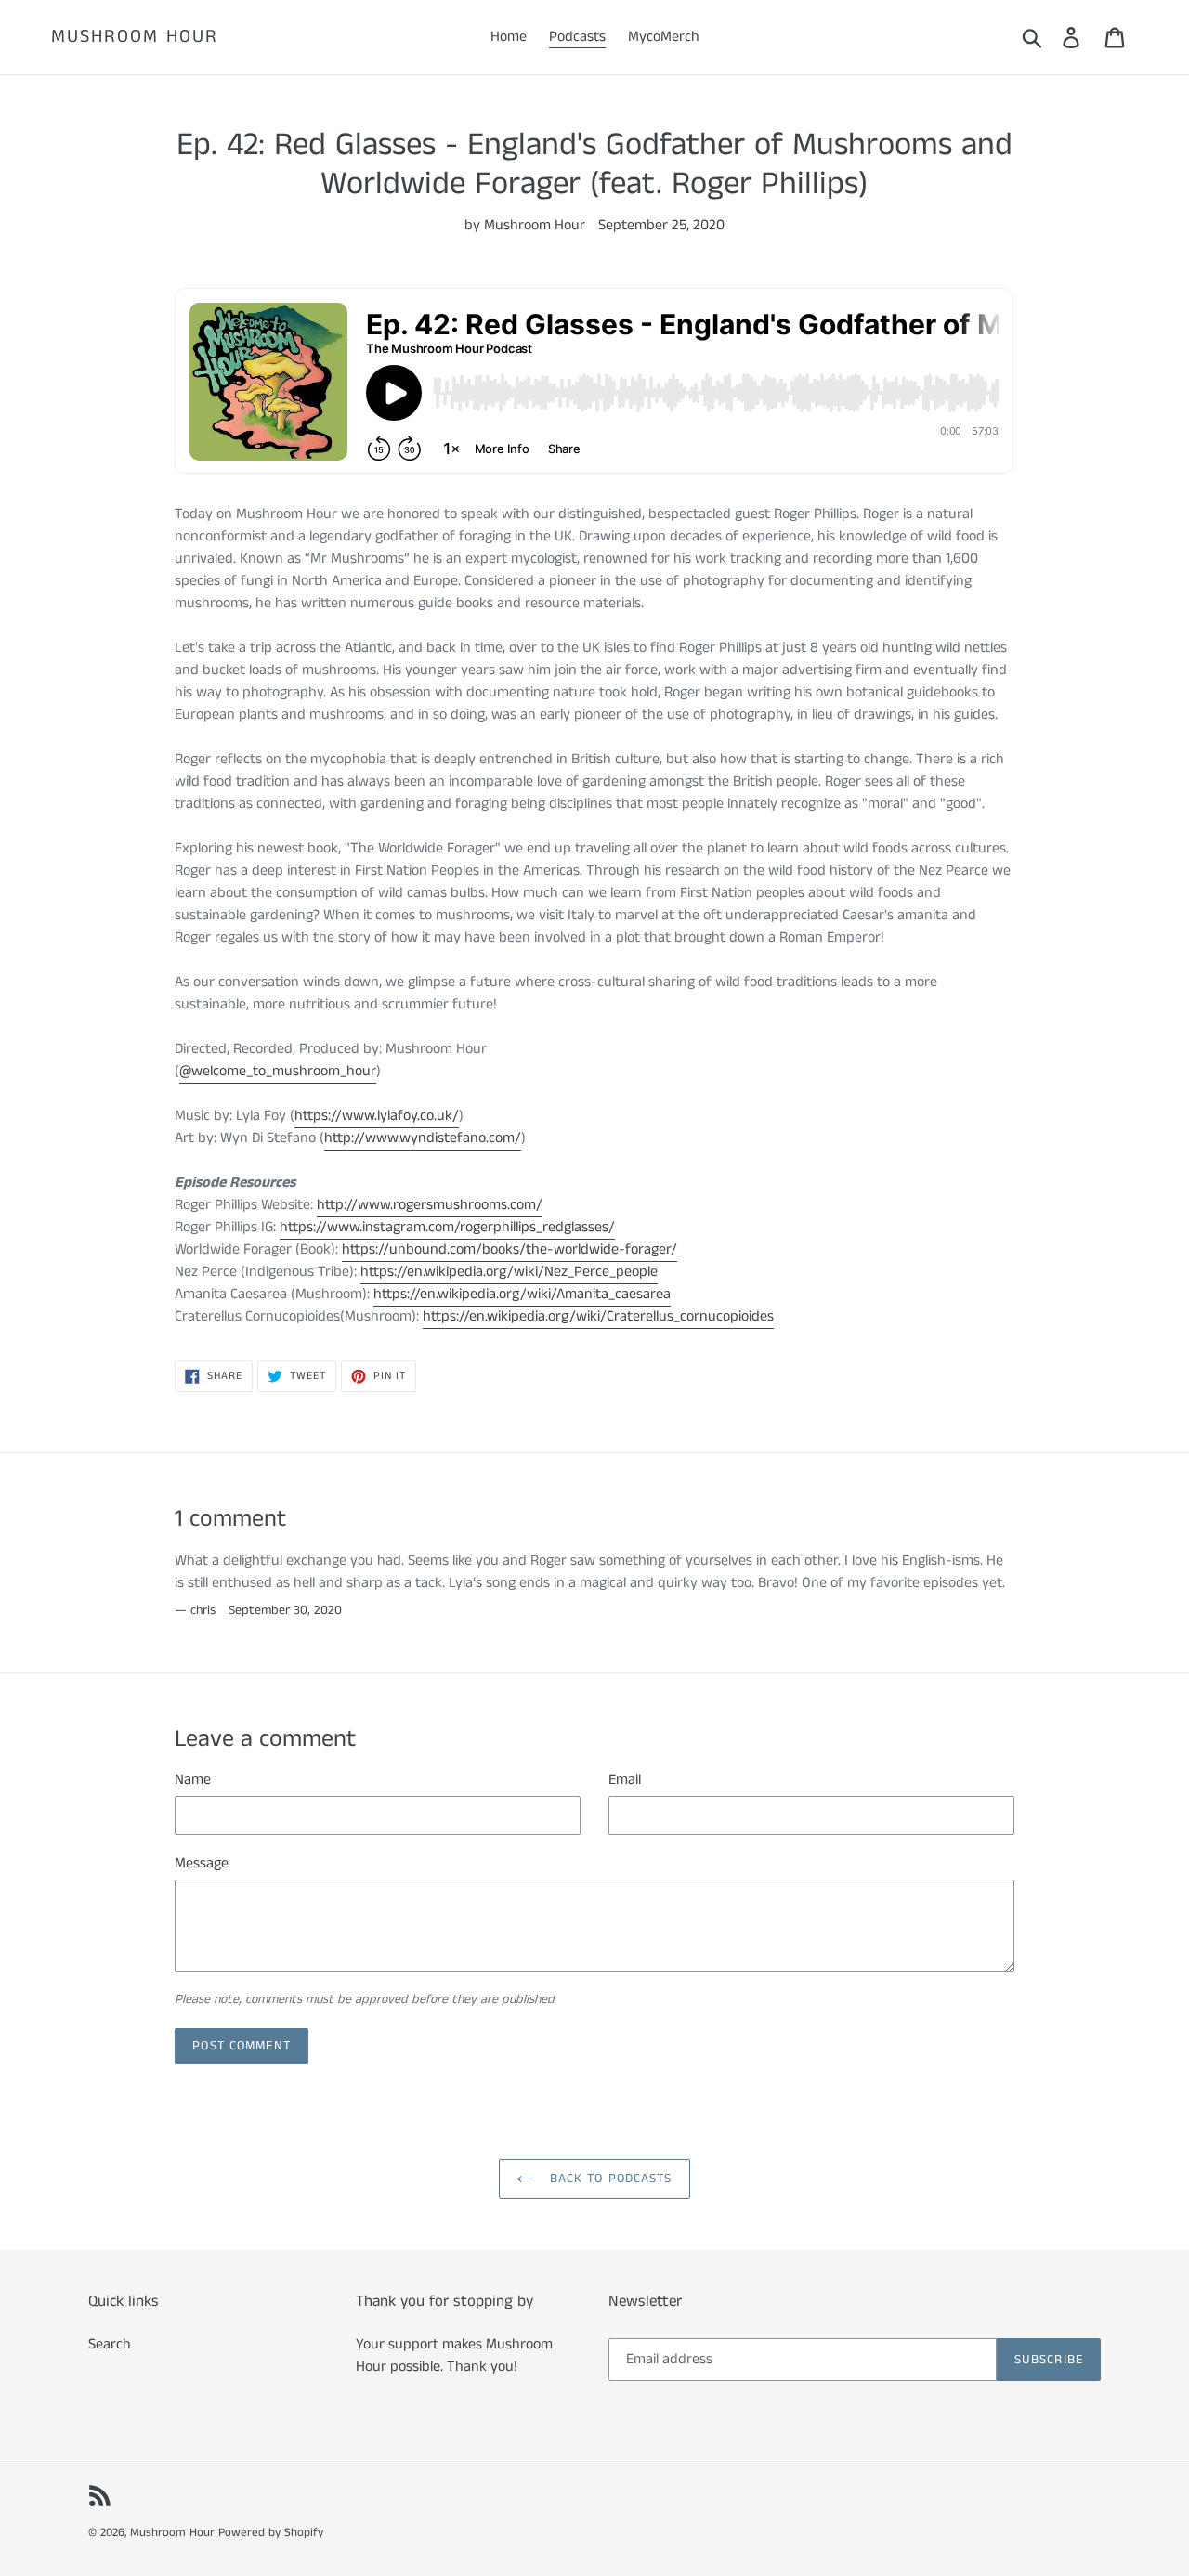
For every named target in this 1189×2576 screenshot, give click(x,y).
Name (193, 1780)
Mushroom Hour (135, 37)
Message (202, 1863)
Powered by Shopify (271, 2533)
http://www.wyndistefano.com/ (423, 1138)
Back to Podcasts (608, 2179)
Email (625, 1780)
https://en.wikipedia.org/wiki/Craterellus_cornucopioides (598, 1316)
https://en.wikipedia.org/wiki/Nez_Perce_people (509, 1272)
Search (110, 2344)
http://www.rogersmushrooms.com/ (430, 1205)
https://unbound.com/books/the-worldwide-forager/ (510, 1249)
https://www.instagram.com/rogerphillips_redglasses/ (447, 1227)
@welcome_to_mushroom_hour (278, 1071)
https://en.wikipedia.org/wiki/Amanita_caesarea (522, 1294)
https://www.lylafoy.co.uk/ (377, 1116)
